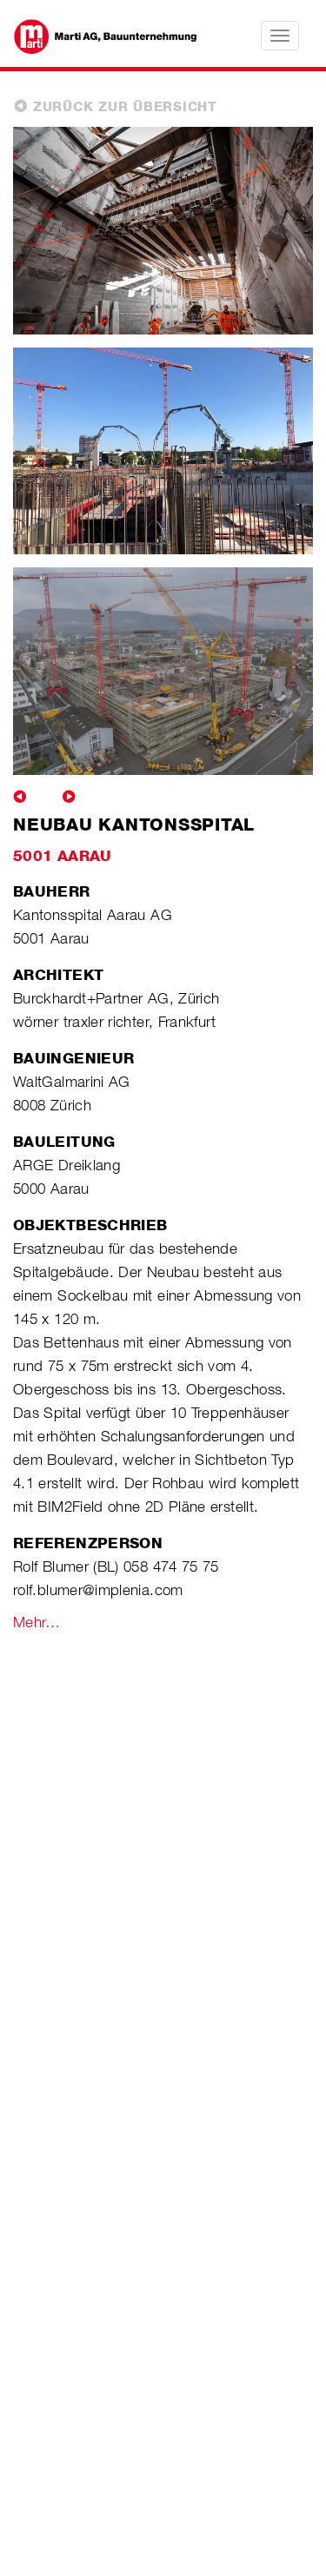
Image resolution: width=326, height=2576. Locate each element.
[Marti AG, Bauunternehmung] (96, 35)
